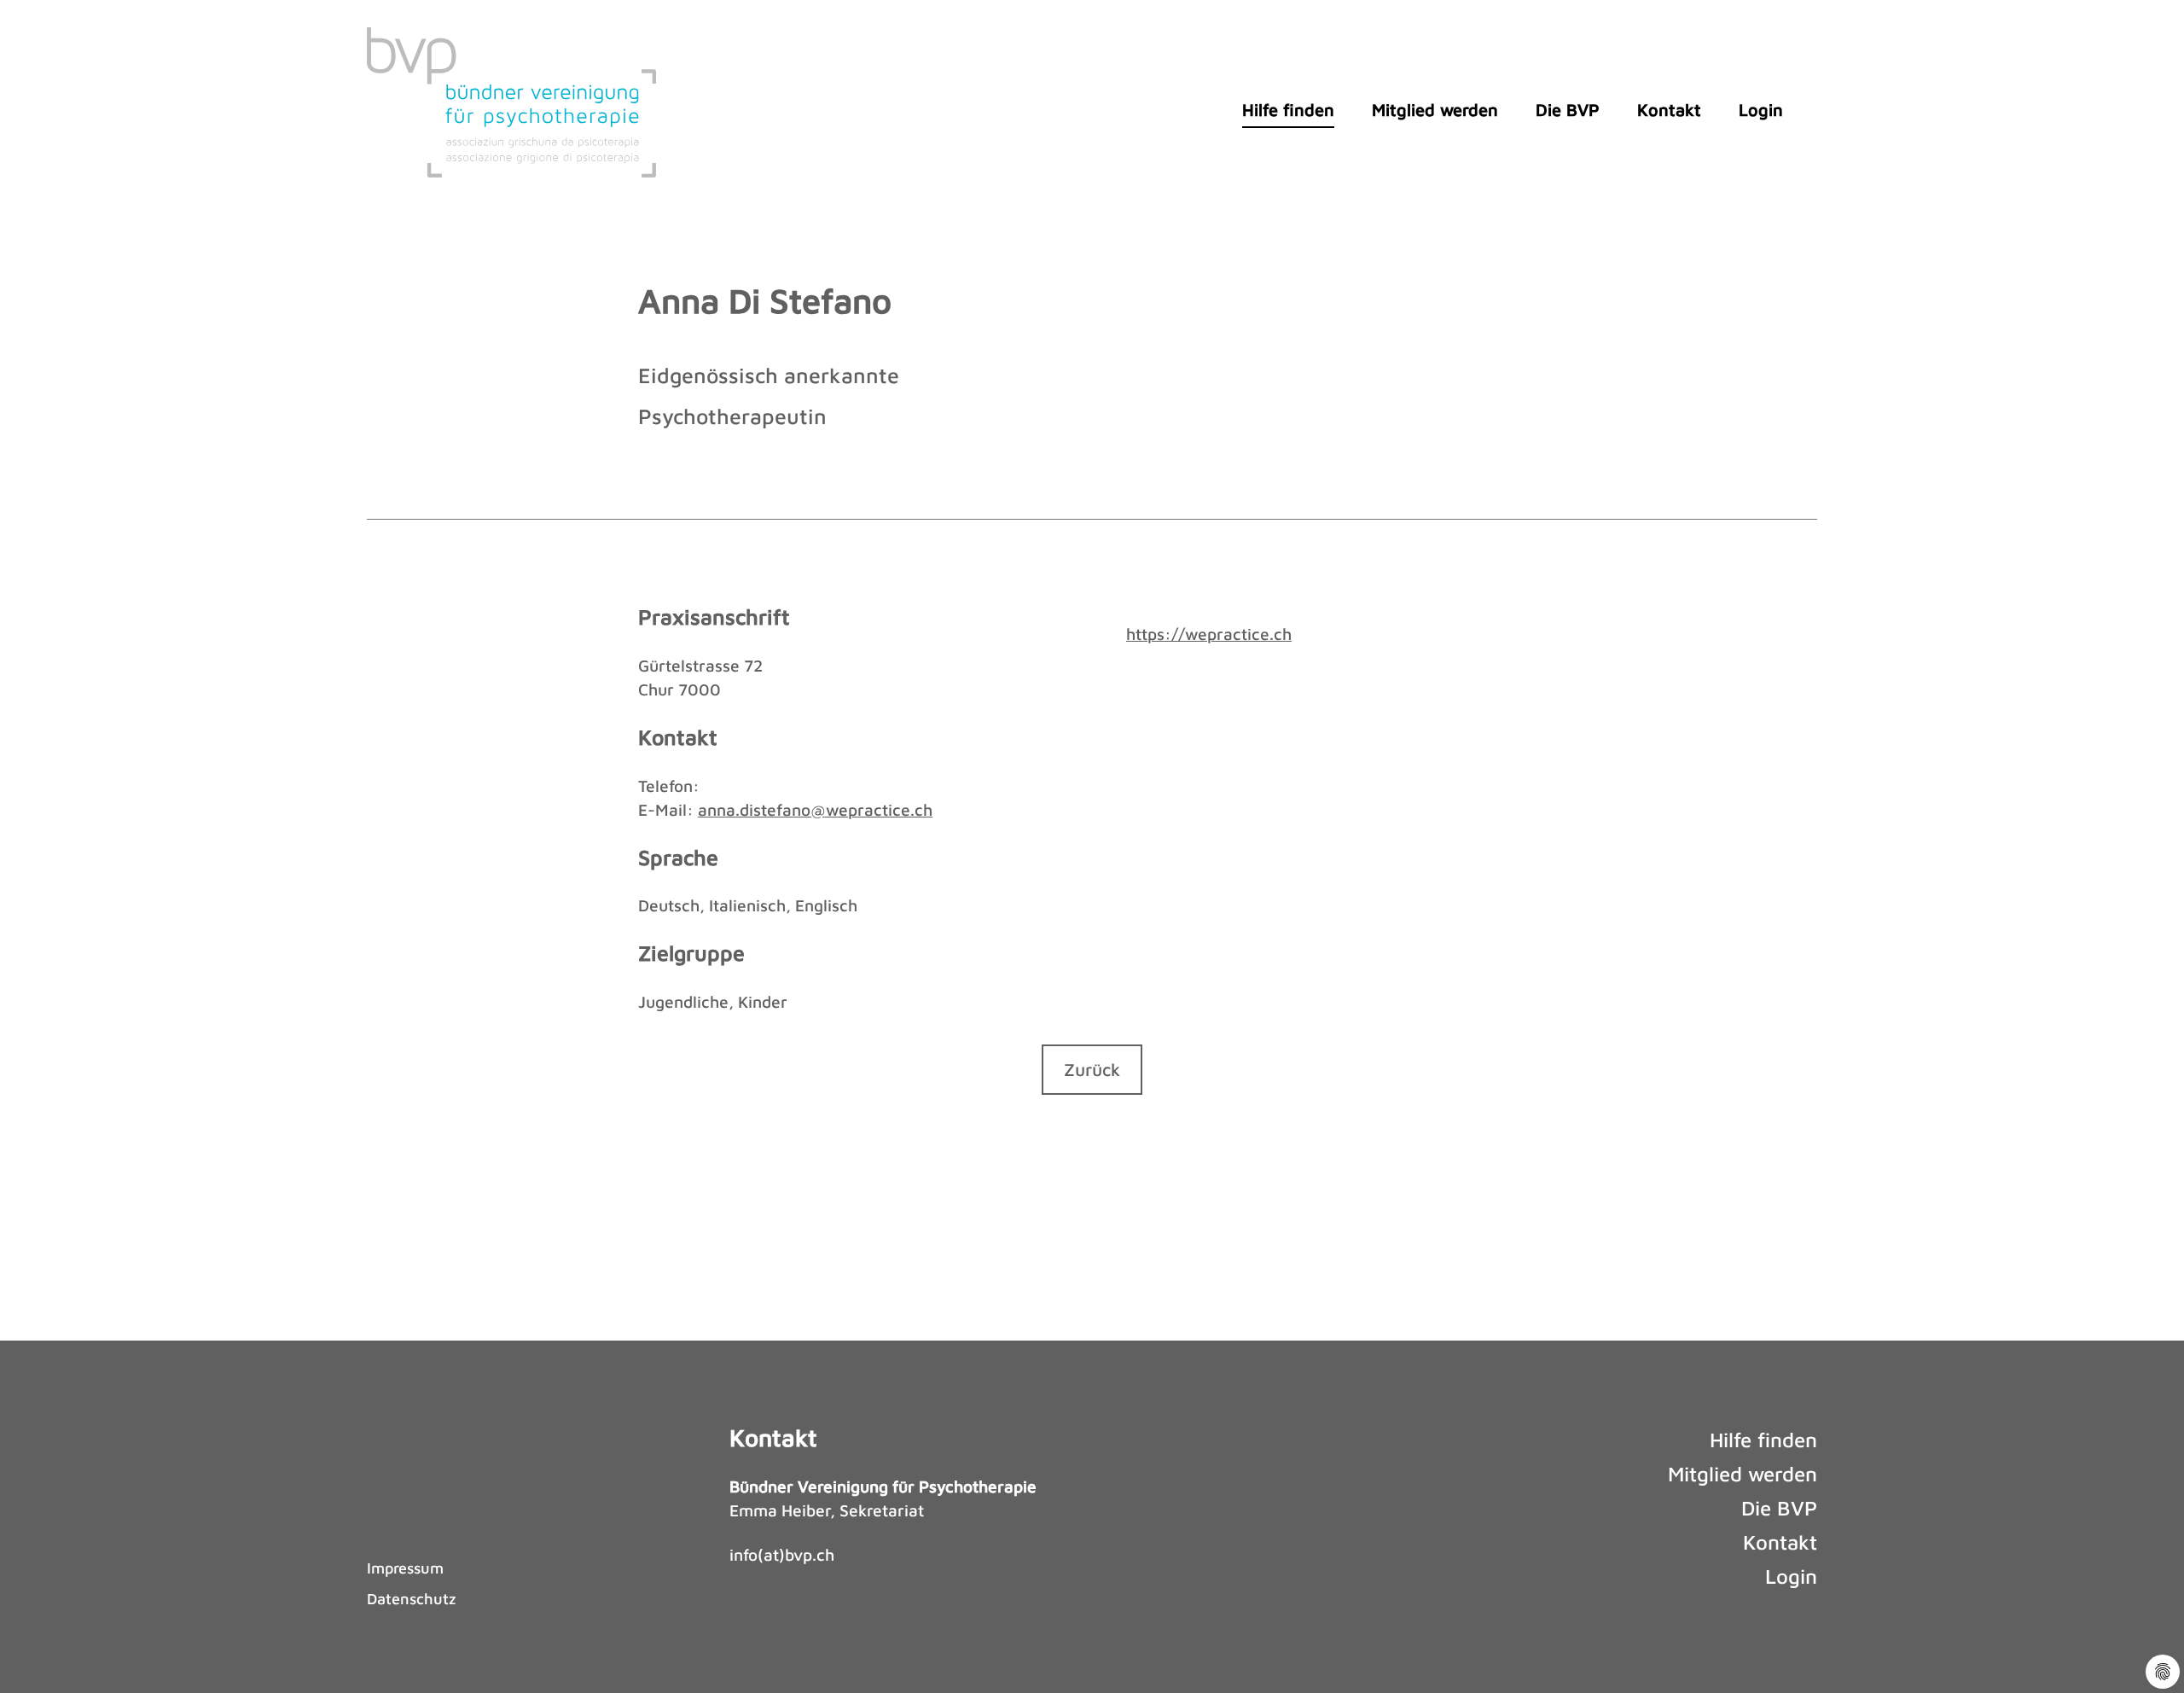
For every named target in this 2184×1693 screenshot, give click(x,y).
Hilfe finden (1288, 110)
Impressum (405, 1568)
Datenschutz (411, 1599)
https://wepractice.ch (1209, 634)
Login (1761, 110)
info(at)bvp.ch (782, 1554)
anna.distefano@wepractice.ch (815, 809)
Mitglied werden (1435, 110)
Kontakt (1669, 110)
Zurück (1092, 1069)
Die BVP (1568, 110)
